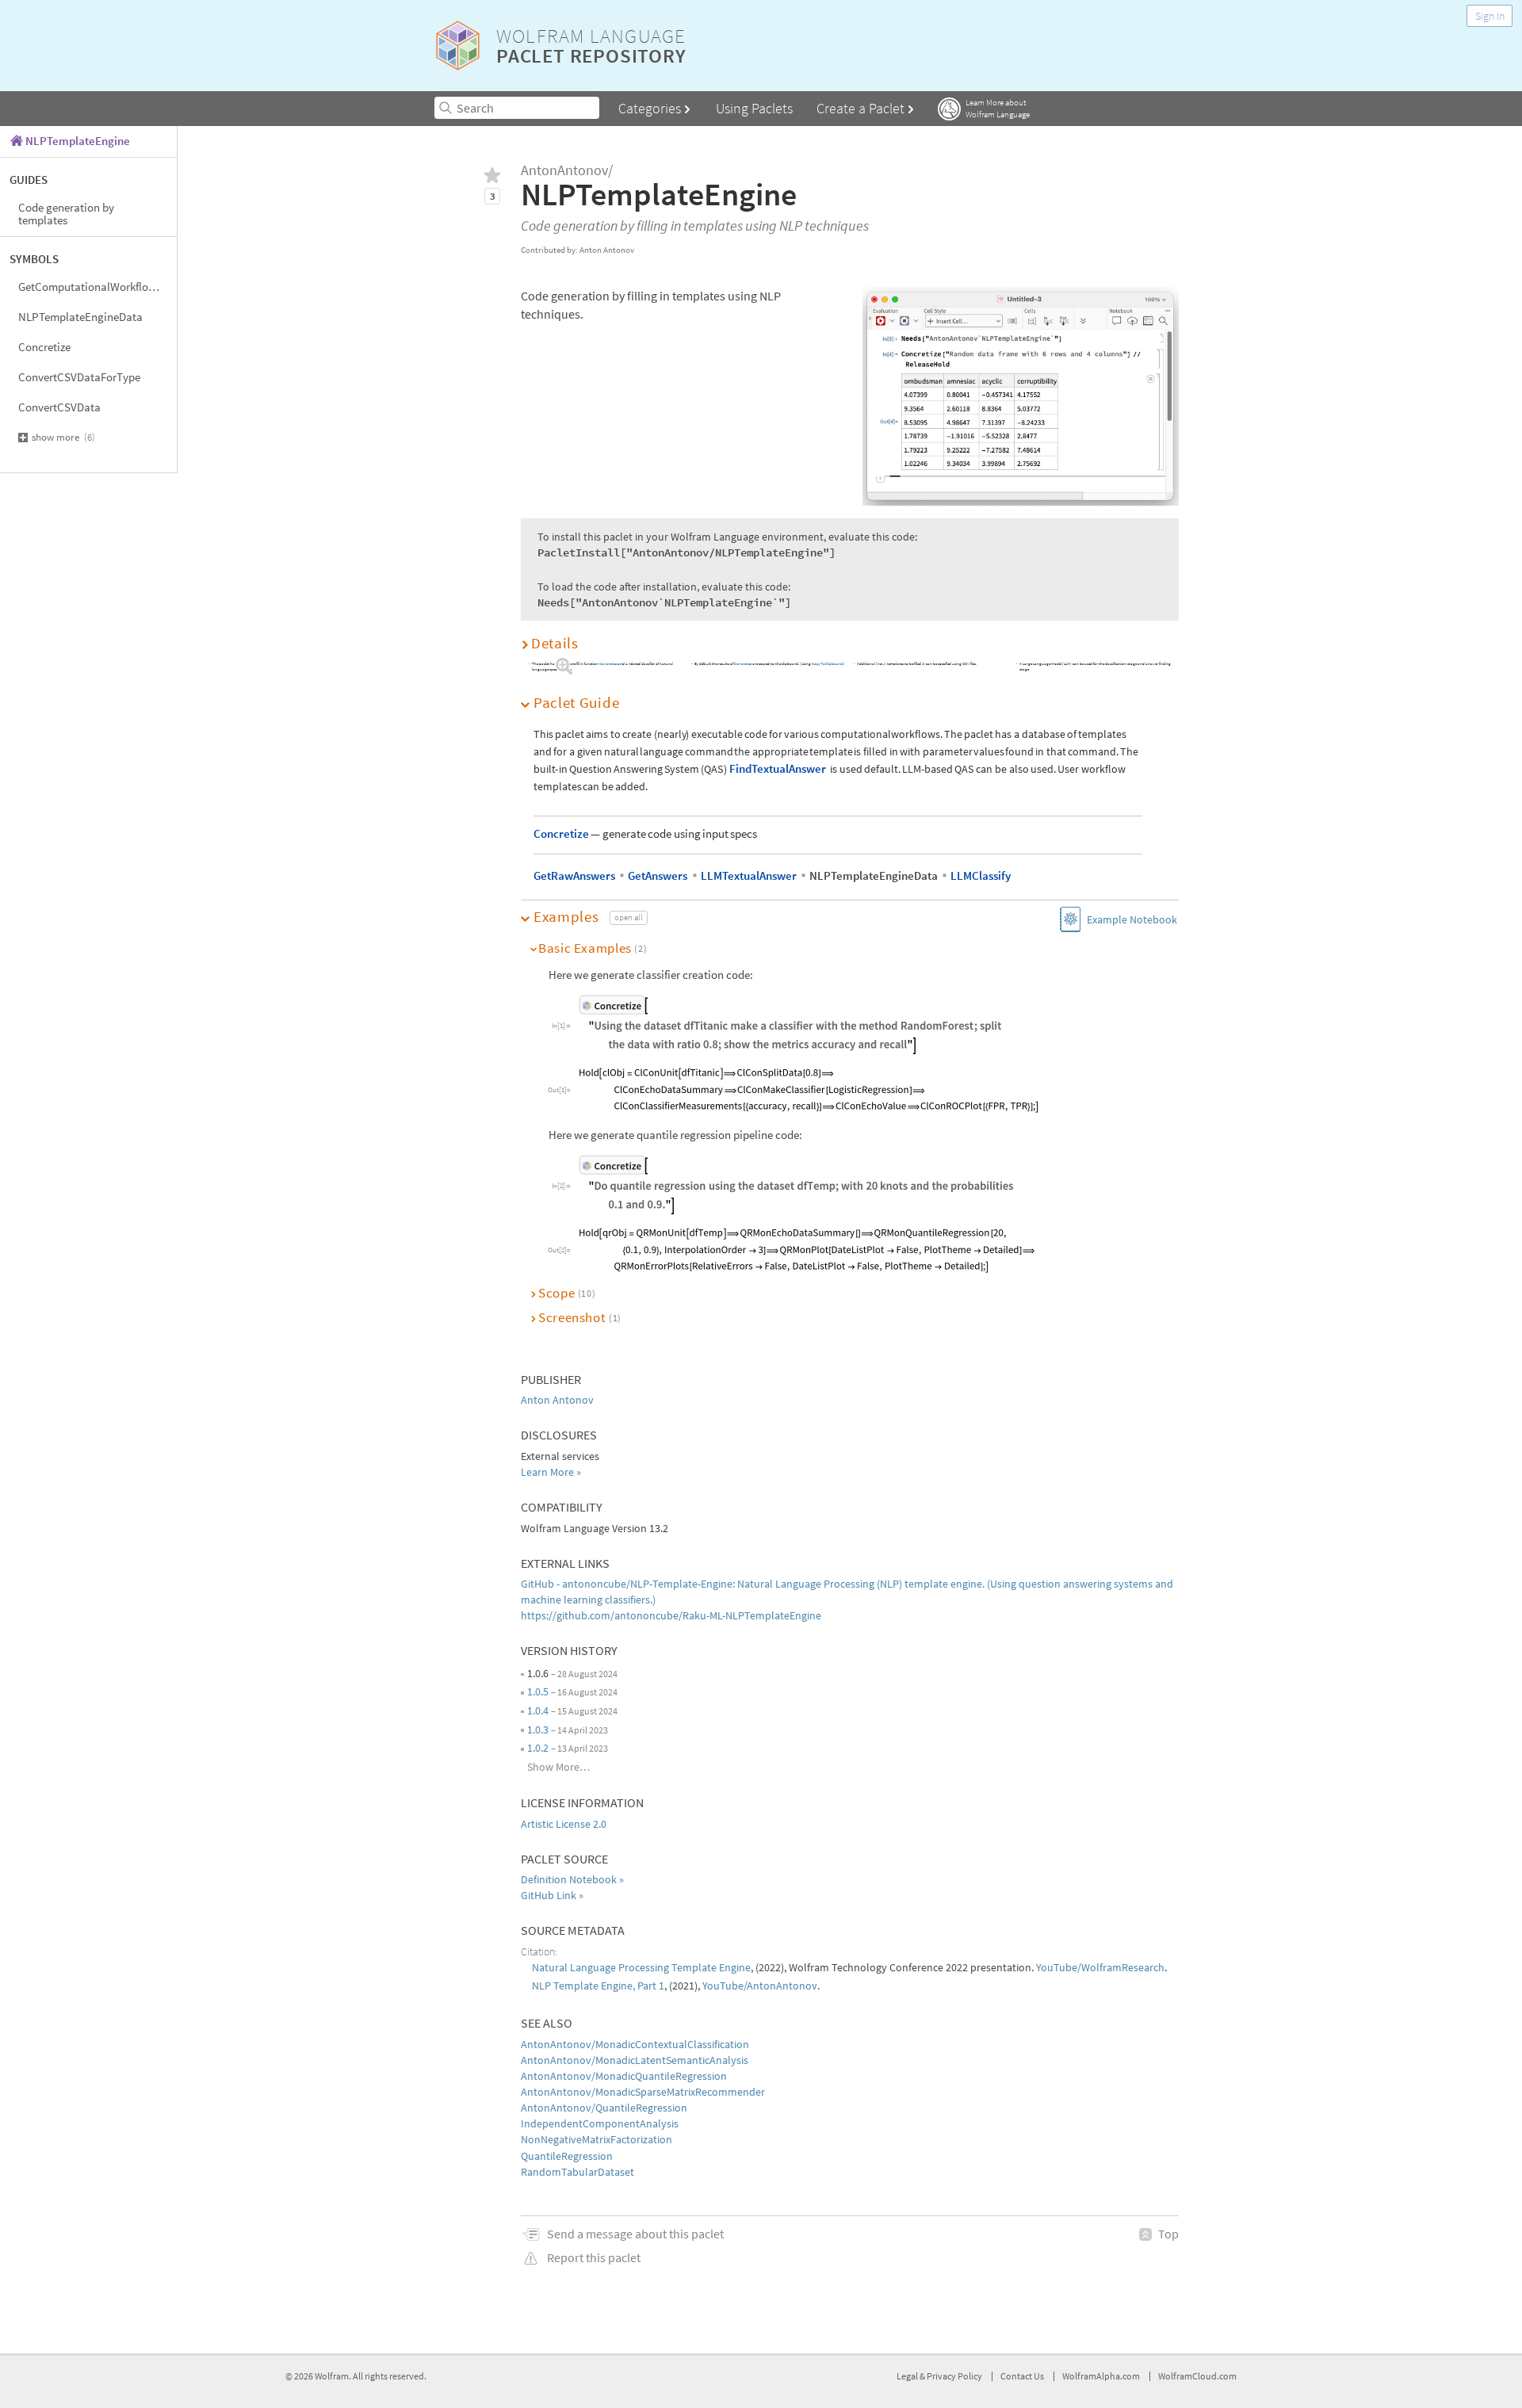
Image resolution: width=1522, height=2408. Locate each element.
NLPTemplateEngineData (80, 317)
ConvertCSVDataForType (79, 377)
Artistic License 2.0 (564, 1824)
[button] (850, 643)
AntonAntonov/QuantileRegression (604, 2108)
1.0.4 (538, 1710)
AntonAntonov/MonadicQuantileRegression (624, 2076)
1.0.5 (538, 1691)
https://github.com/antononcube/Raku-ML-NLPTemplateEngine (671, 1615)
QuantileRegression (567, 2156)
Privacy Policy (954, 2376)
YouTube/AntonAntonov (760, 1986)
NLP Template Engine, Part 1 (598, 1986)
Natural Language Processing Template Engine (641, 1967)
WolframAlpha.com (1101, 2376)
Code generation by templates (66, 214)
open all (629, 917)
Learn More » (551, 1472)
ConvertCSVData (59, 407)
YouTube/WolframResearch (1100, 1967)
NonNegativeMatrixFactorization (597, 2139)
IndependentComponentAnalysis (600, 2123)
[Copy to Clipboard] (792, 1025)
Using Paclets (754, 108)
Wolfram (332, 2376)
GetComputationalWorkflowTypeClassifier (98, 287)
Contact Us (1022, 2376)
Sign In (1490, 16)
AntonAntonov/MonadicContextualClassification (635, 2044)
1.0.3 (538, 1730)
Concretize (44, 347)
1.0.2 (538, 1748)
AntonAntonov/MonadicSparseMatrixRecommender (643, 2092)
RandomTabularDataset (577, 2172)
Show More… (558, 1767)
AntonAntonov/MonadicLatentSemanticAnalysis (635, 2060)
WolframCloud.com (1197, 2376)
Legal (908, 2376)
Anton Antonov (557, 1400)
